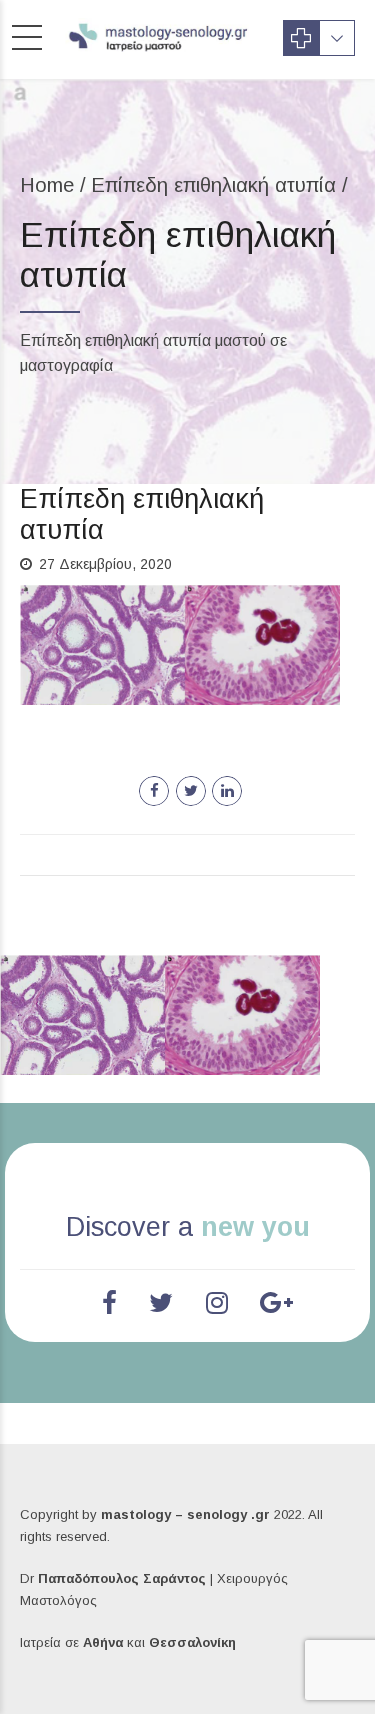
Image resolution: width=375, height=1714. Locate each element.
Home (47, 185)
